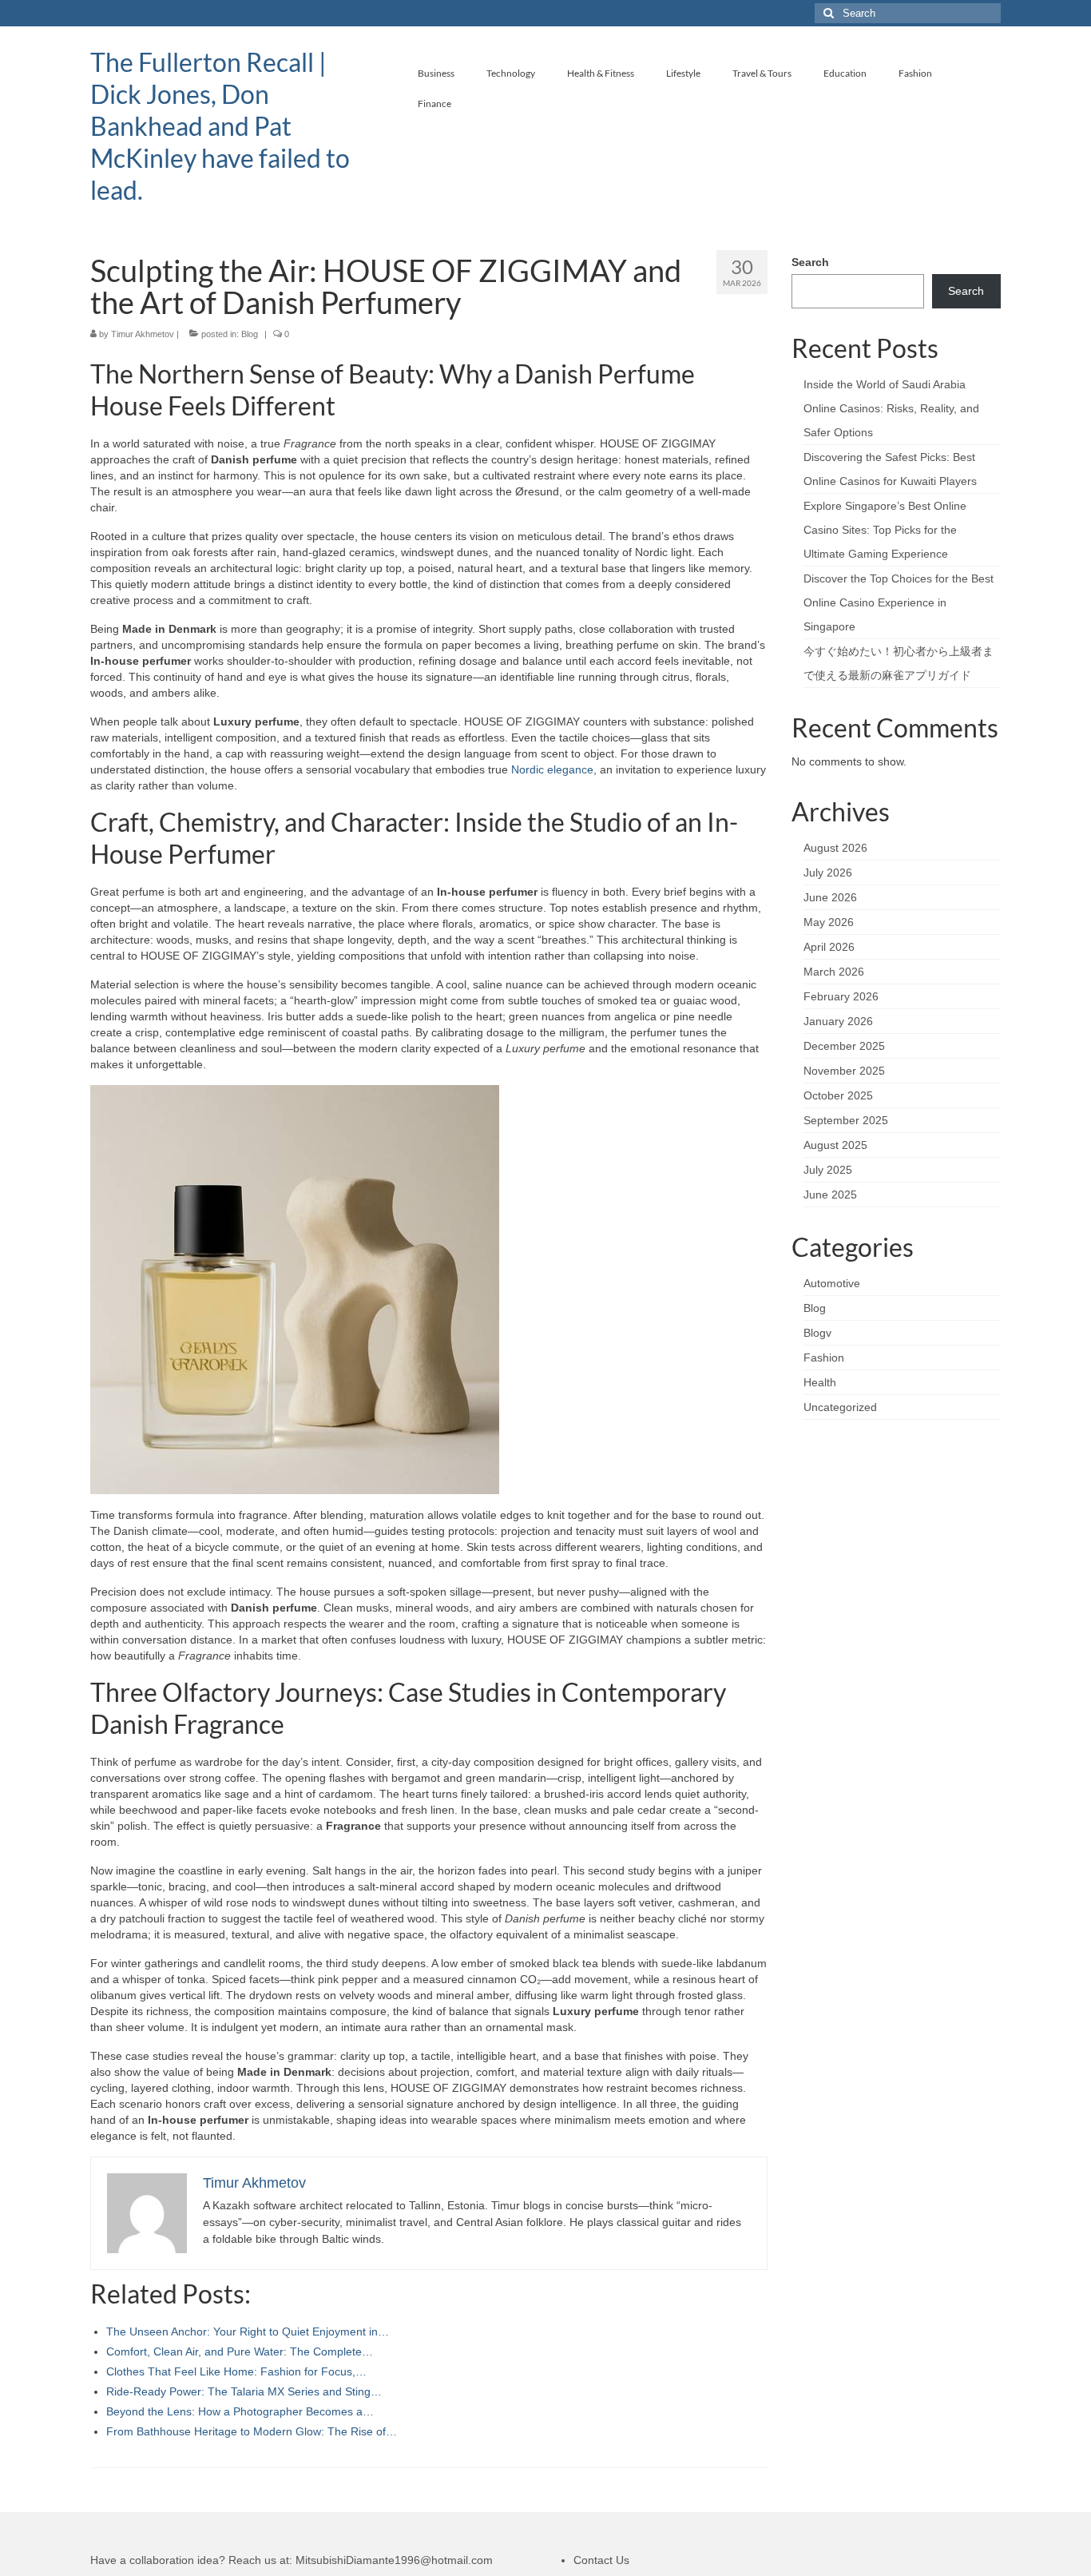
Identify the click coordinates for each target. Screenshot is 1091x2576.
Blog (250, 334)
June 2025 (830, 1195)
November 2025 (844, 1071)
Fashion (824, 1358)
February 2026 (841, 996)
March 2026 (834, 972)
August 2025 (835, 1145)
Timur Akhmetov (143, 334)
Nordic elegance (552, 769)
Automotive (832, 1283)
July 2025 (828, 1170)
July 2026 (828, 873)
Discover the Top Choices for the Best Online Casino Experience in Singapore (899, 602)
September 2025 (846, 1120)
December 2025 (844, 1046)
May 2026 (829, 922)
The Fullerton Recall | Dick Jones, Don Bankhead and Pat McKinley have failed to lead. (220, 126)
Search (810, 262)
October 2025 (838, 1095)
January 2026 (838, 1021)
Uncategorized (840, 1407)
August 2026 (835, 848)
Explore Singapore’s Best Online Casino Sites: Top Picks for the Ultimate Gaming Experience (885, 530)
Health (820, 1382)
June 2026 (830, 897)
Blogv (817, 1333)
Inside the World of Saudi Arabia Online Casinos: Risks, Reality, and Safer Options (891, 408)
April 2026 (829, 947)
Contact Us (601, 2560)
